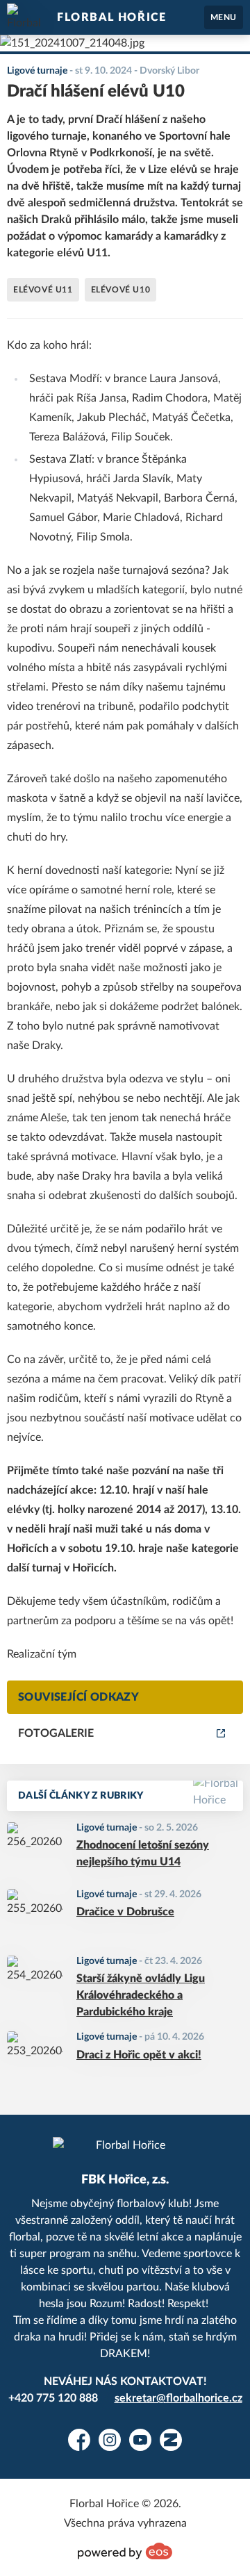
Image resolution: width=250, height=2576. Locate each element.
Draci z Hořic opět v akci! (139, 2055)
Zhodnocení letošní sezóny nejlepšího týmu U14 (143, 1853)
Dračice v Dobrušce (125, 1912)
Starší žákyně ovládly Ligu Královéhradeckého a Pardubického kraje (141, 1995)
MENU (224, 17)
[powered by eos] (125, 2551)
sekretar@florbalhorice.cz (178, 2398)
